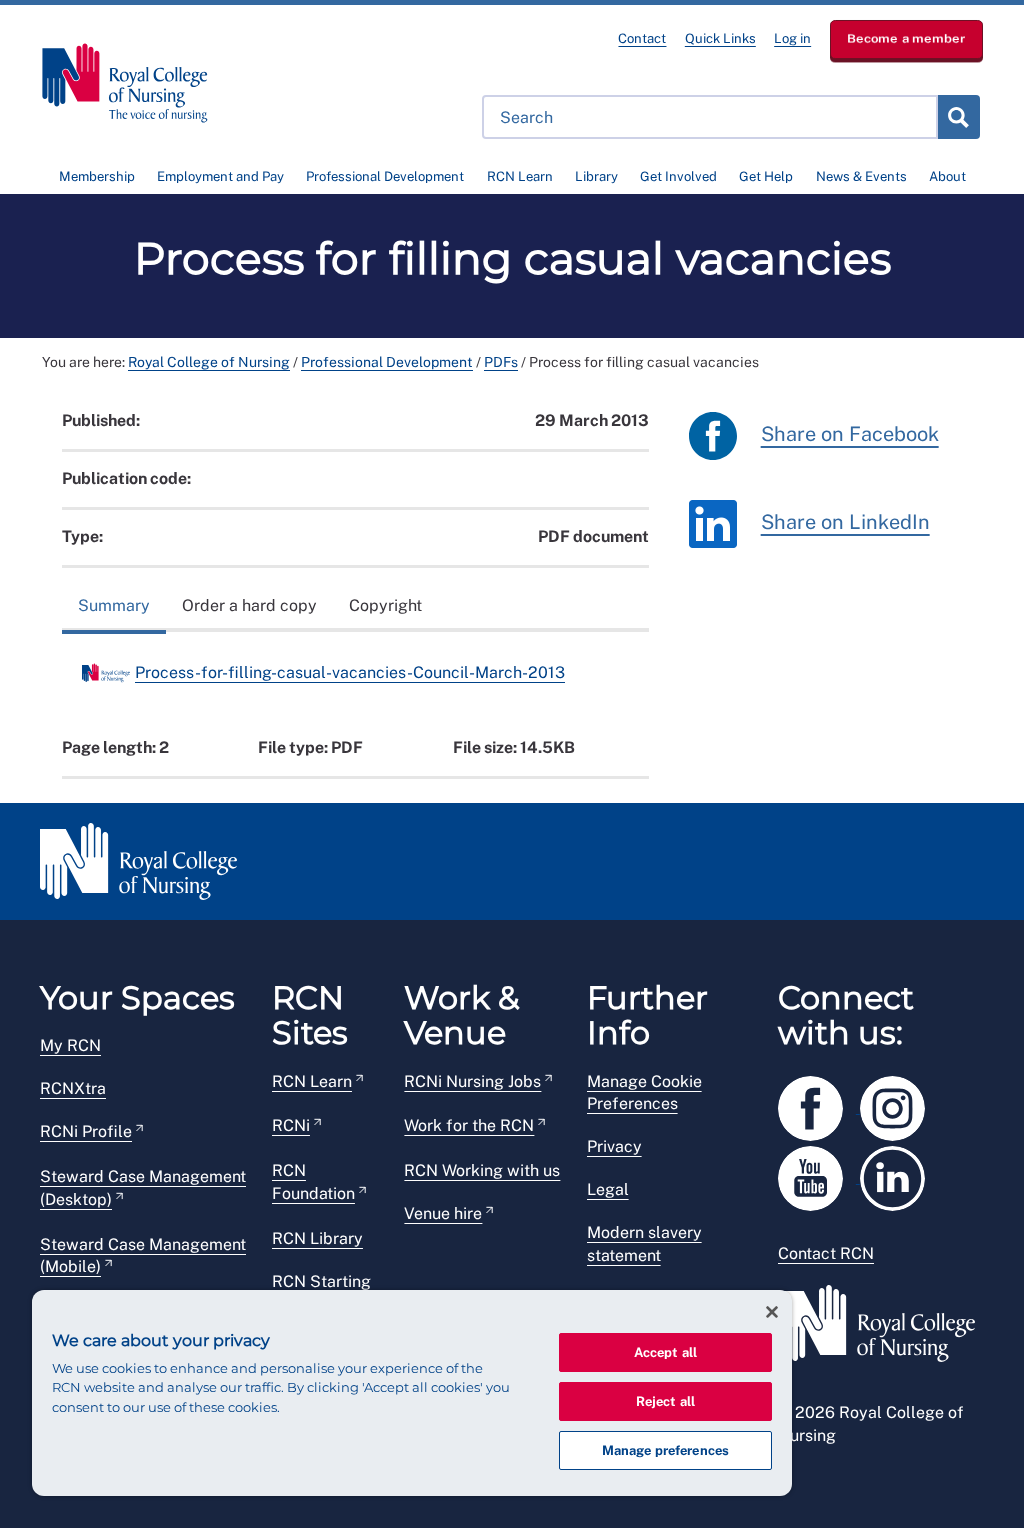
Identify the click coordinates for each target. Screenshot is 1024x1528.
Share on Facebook (850, 435)
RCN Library (317, 1238)
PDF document (593, 536)
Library (596, 176)
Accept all (665, 1352)
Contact (642, 38)
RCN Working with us (482, 1170)
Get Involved (678, 176)
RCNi (291, 1125)
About (947, 176)
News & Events (861, 176)
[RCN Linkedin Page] (899, 1174)
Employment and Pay (220, 176)
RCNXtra (73, 1088)
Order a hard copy (249, 605)
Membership (97, 176)
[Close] (772, 1312)
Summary (114, 605)
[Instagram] (899, 1104)
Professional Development (385, 176)
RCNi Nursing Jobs (472, 1081)
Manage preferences (665, 1450)
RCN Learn (520, 176)
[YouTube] (819, 1174)
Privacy (614, 1146)
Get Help (766, 176)
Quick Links (720, 38)
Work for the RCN (469, 1125)
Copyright (385, 605)
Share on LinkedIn (845, 523)
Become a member (906, 38)
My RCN (70, 1045)
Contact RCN (826, 1253)
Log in (792, 38)
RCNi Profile (86, 1131)
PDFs (501, 362)
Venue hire (443, 1213)
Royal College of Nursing (209, 362)
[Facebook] (819, 1104)
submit (958, 117)
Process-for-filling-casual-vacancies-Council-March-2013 (350, 672)
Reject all (665, 1401)
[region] (412, 1393)
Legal (608, 1189)
